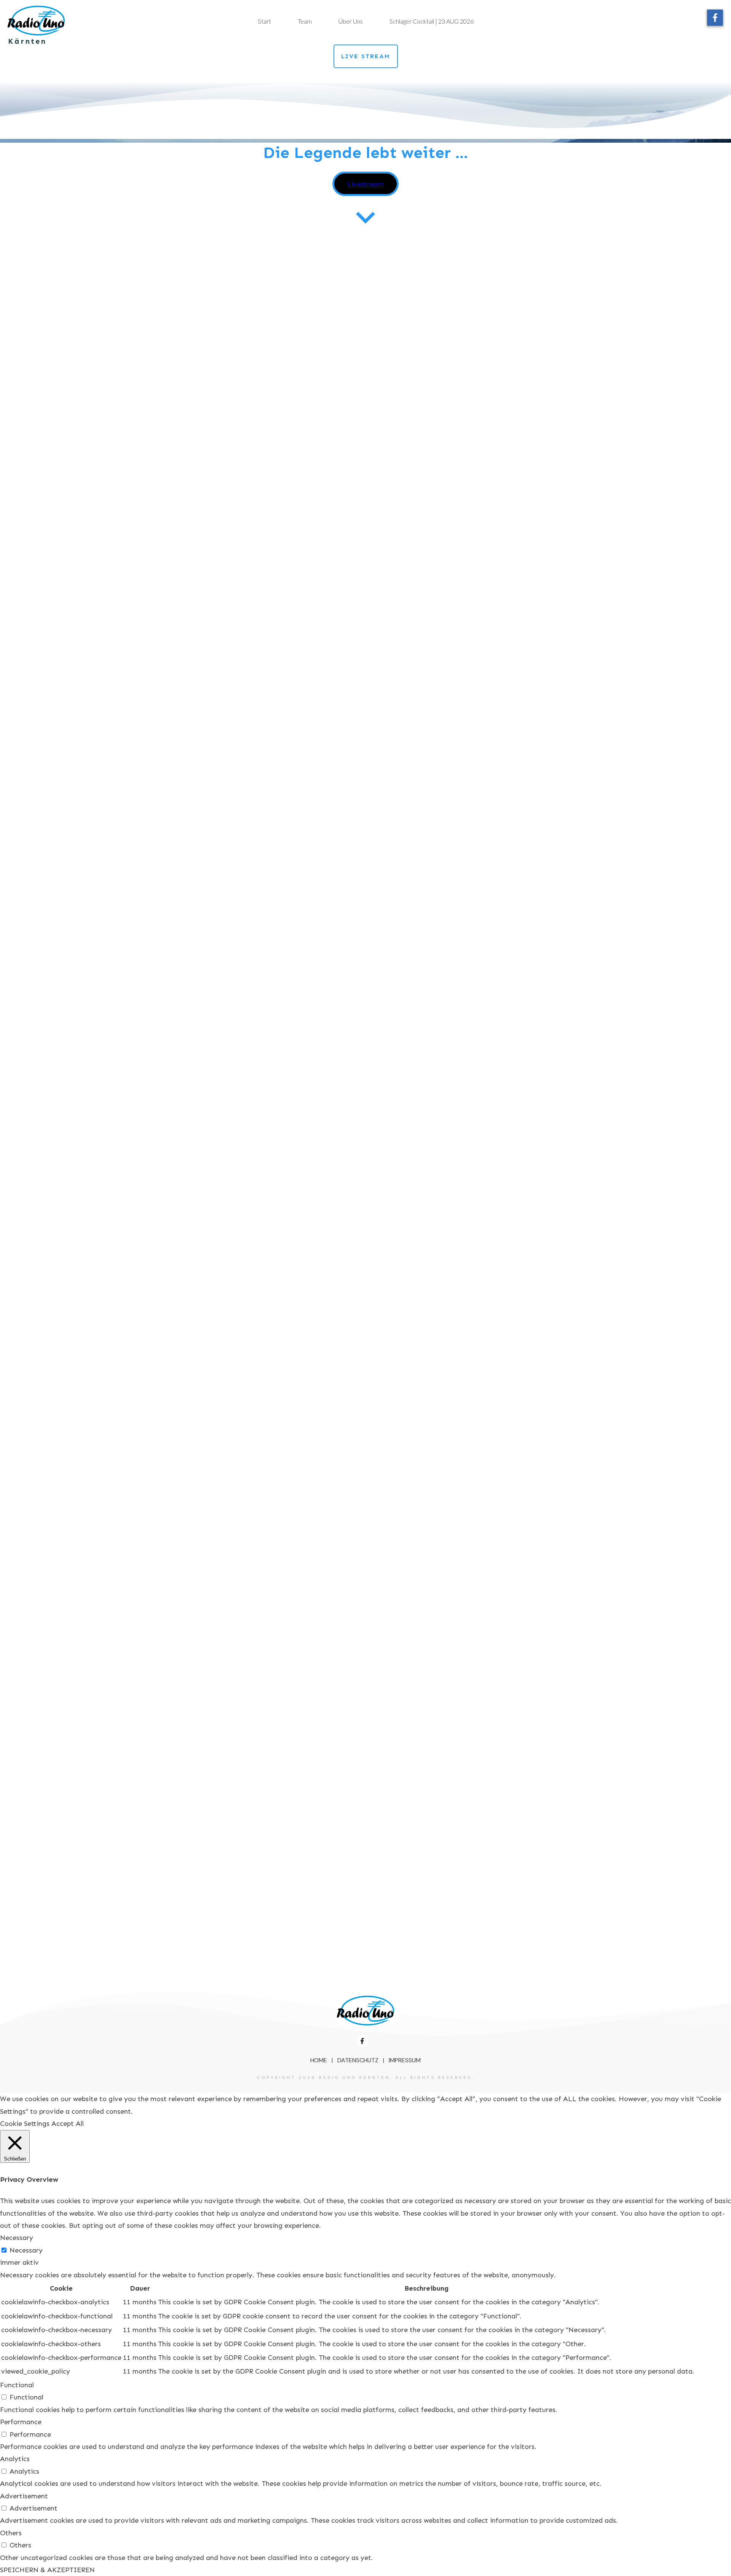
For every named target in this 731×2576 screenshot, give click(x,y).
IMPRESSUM (405, 2060)
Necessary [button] (17, 2238)
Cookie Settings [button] (25, 2124)
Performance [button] (21, 2422)
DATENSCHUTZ (358, 2060)
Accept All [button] (68, 2124)
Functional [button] (17, 2385)
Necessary (26, 2250)
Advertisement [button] (24, 2496)
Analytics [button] (15, 2459)
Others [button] (11, 2533)
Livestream (365, 184)
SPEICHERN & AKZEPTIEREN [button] (47, 2570)
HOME (319, 2060)
